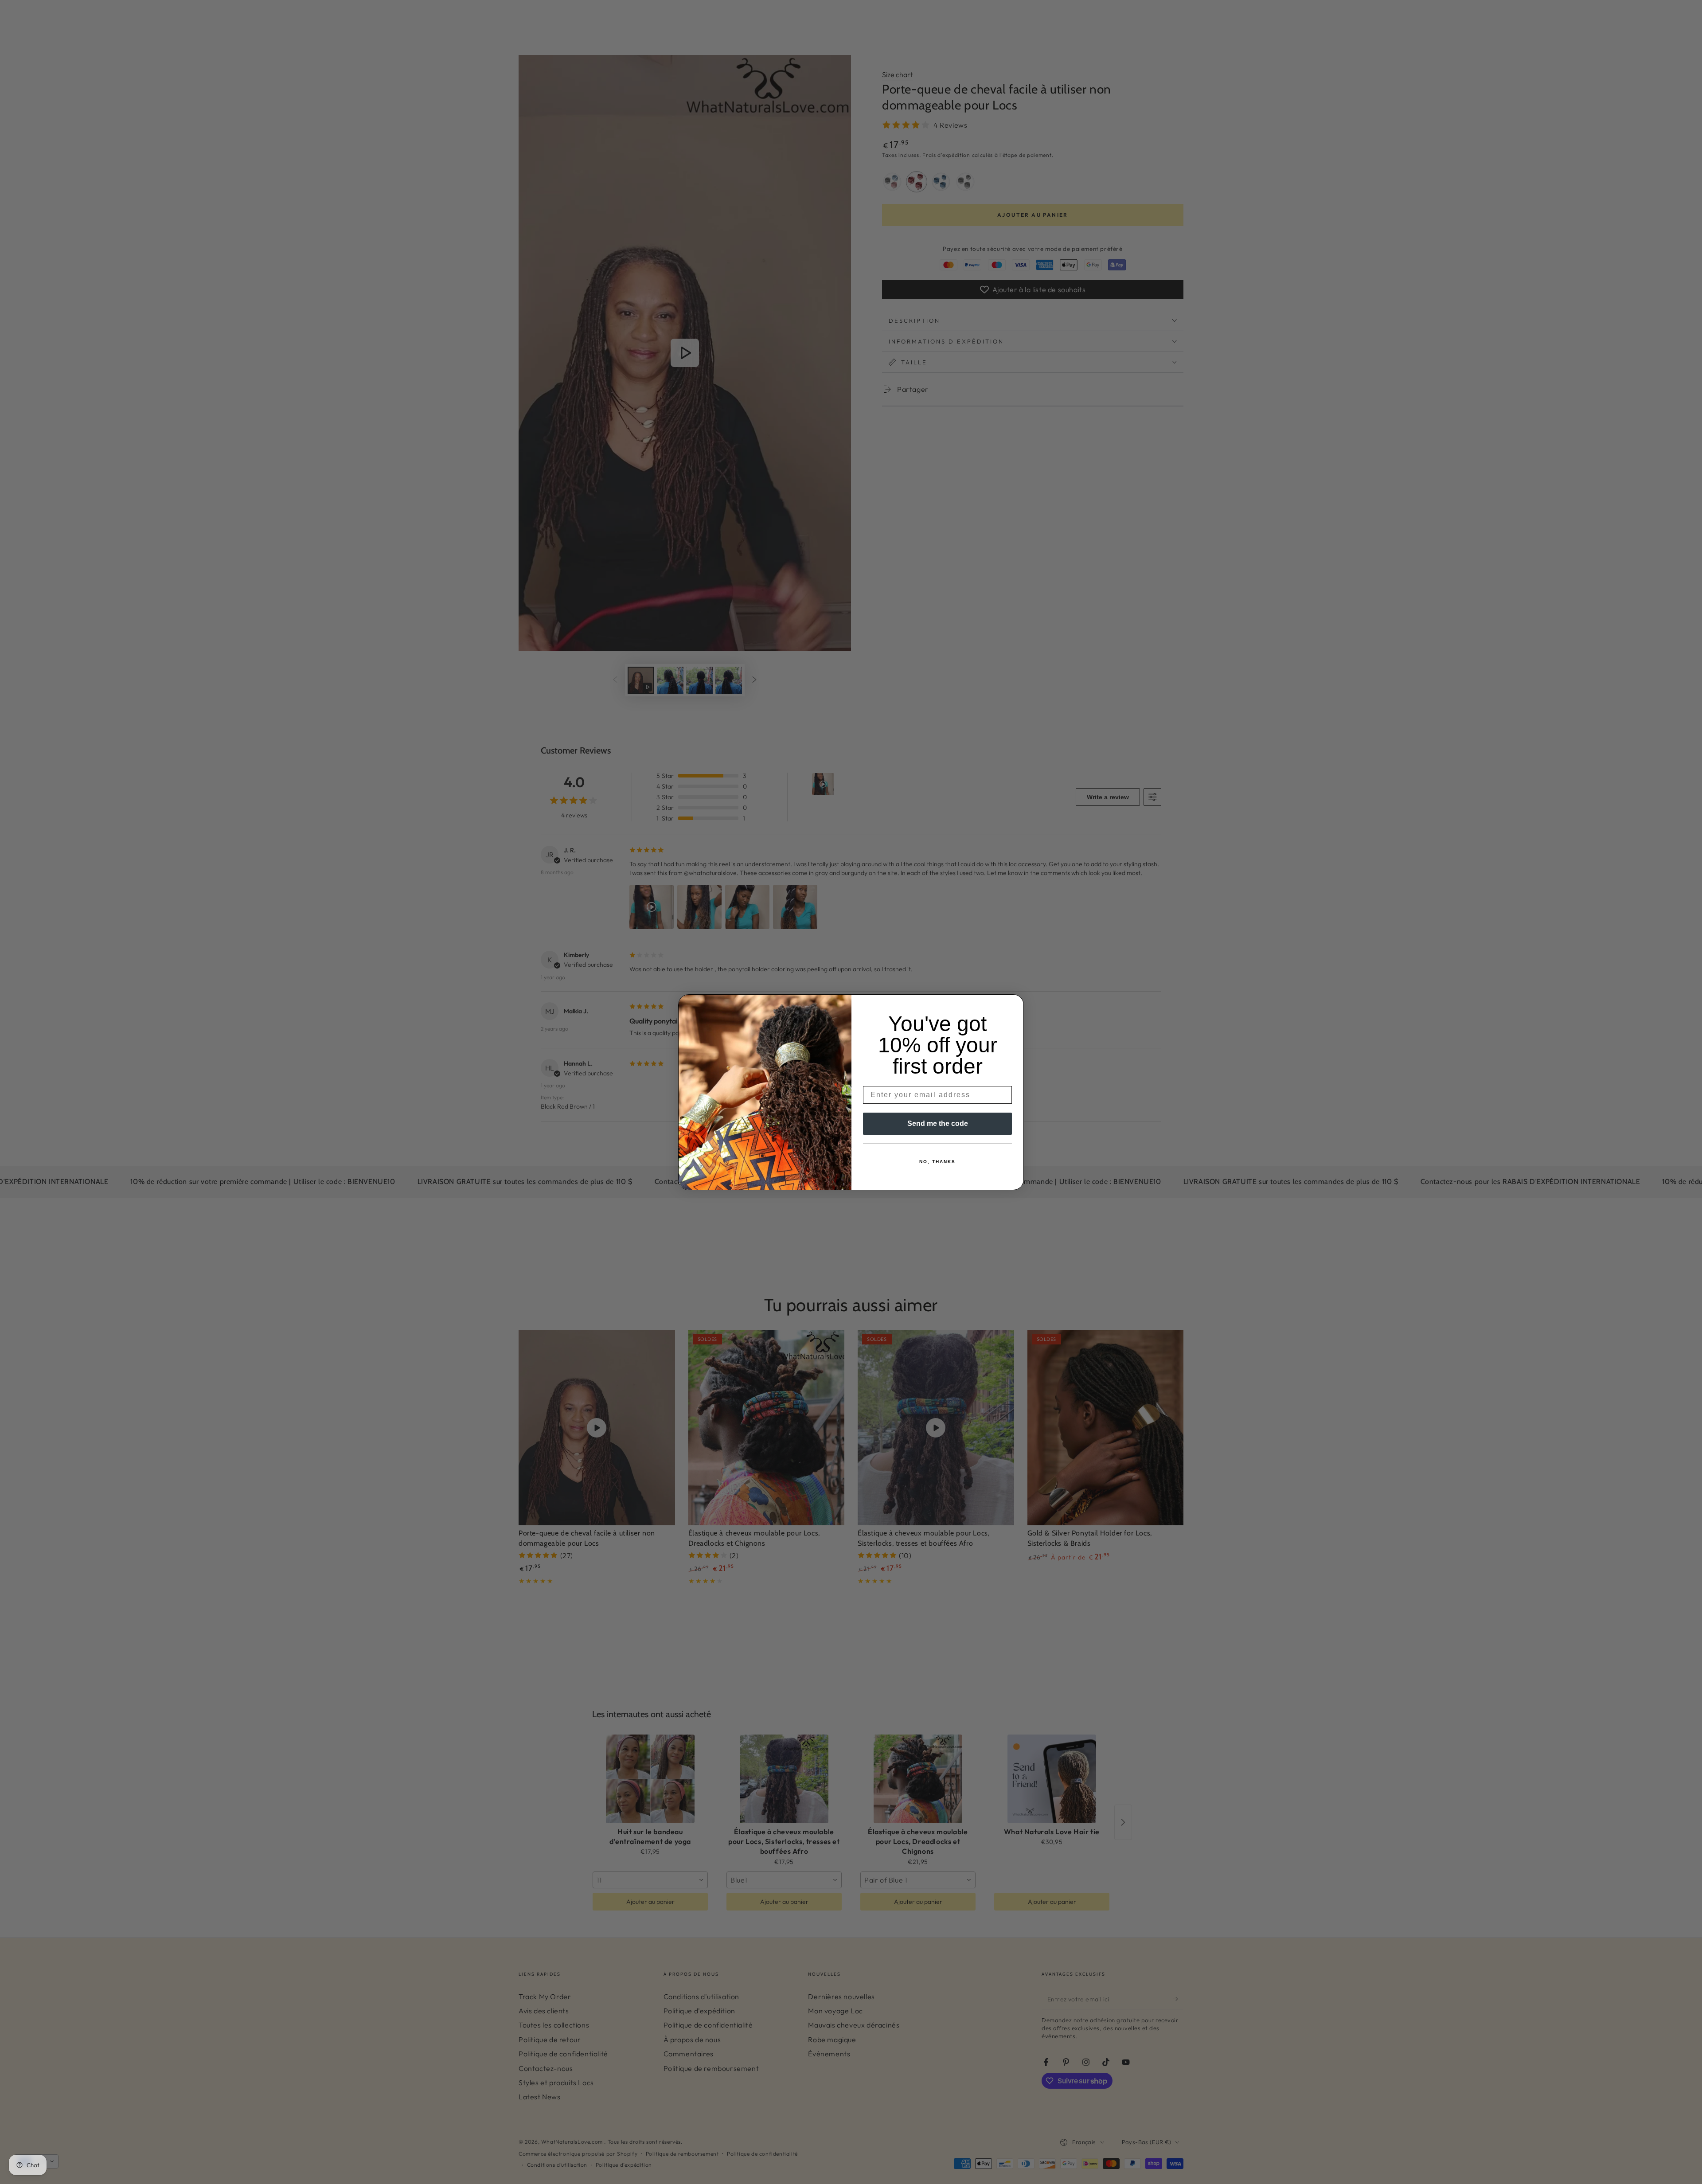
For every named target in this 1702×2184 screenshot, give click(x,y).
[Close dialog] (1014, 1004)
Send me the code (938, 1123)
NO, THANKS (937, 1162)
